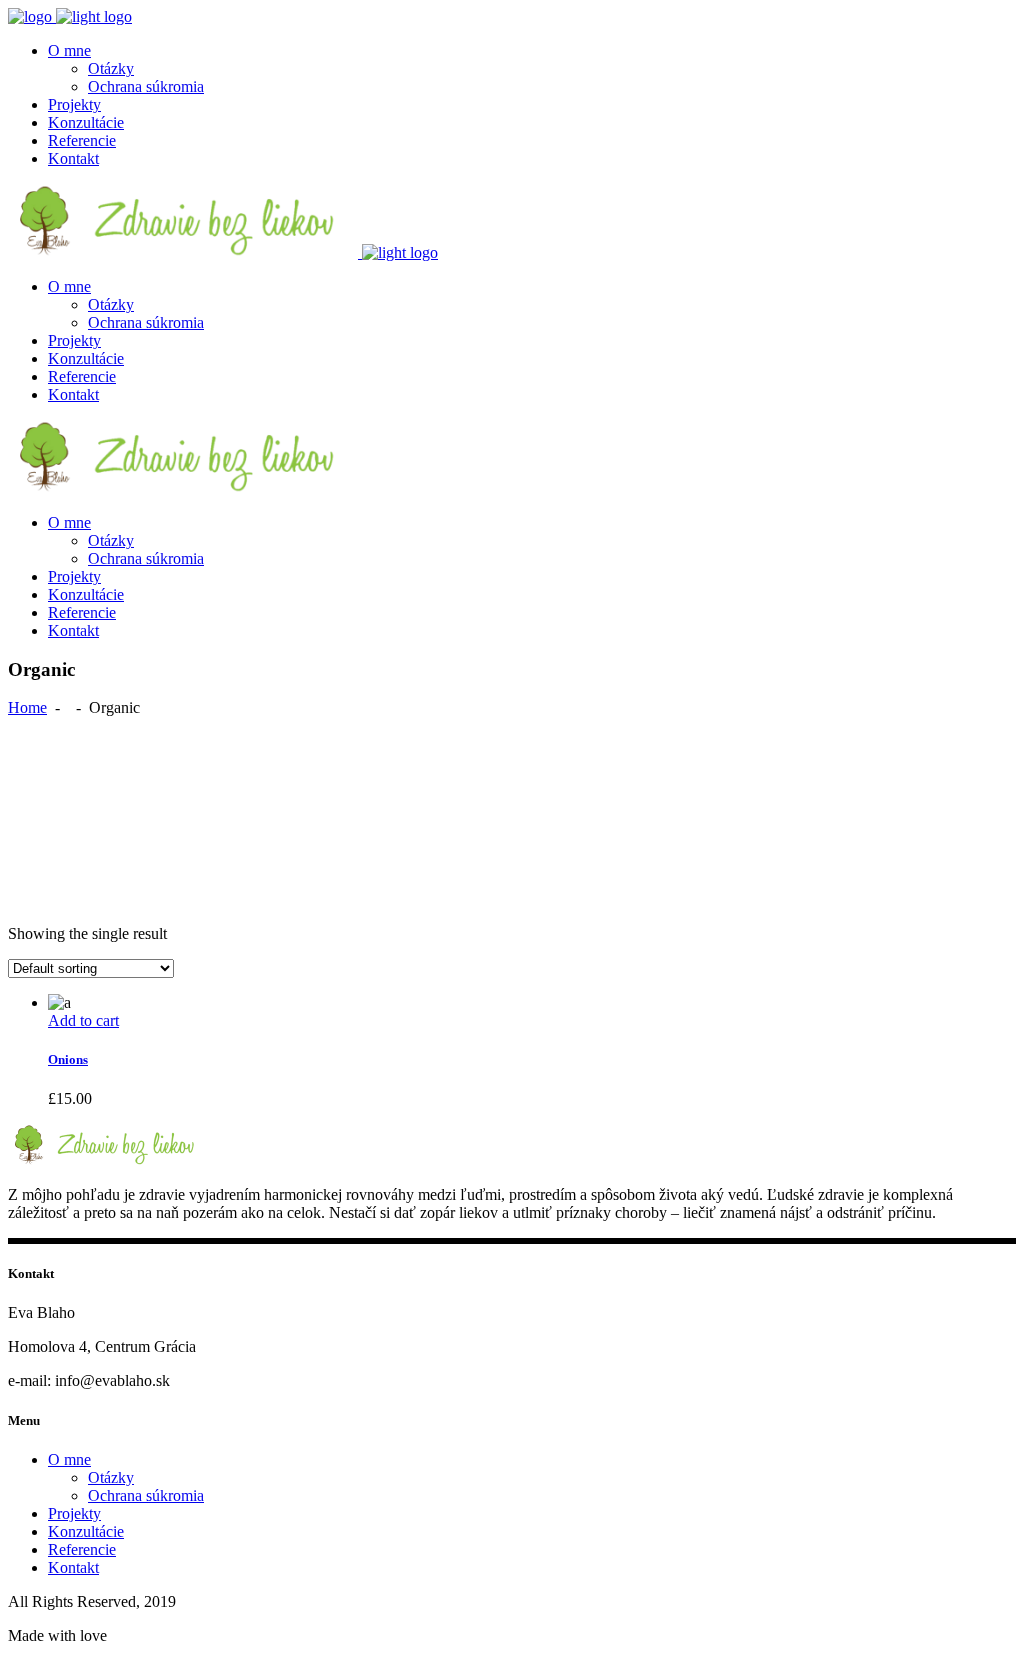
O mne (69, 1459)
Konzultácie (86, 1531)
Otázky (111, 1477)
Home (27, 707)
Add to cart (83, 1020)
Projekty (74, 1513)
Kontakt (73, 1567)
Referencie (82, 1549)
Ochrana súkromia (146, 1495)
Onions (68, 1059)
